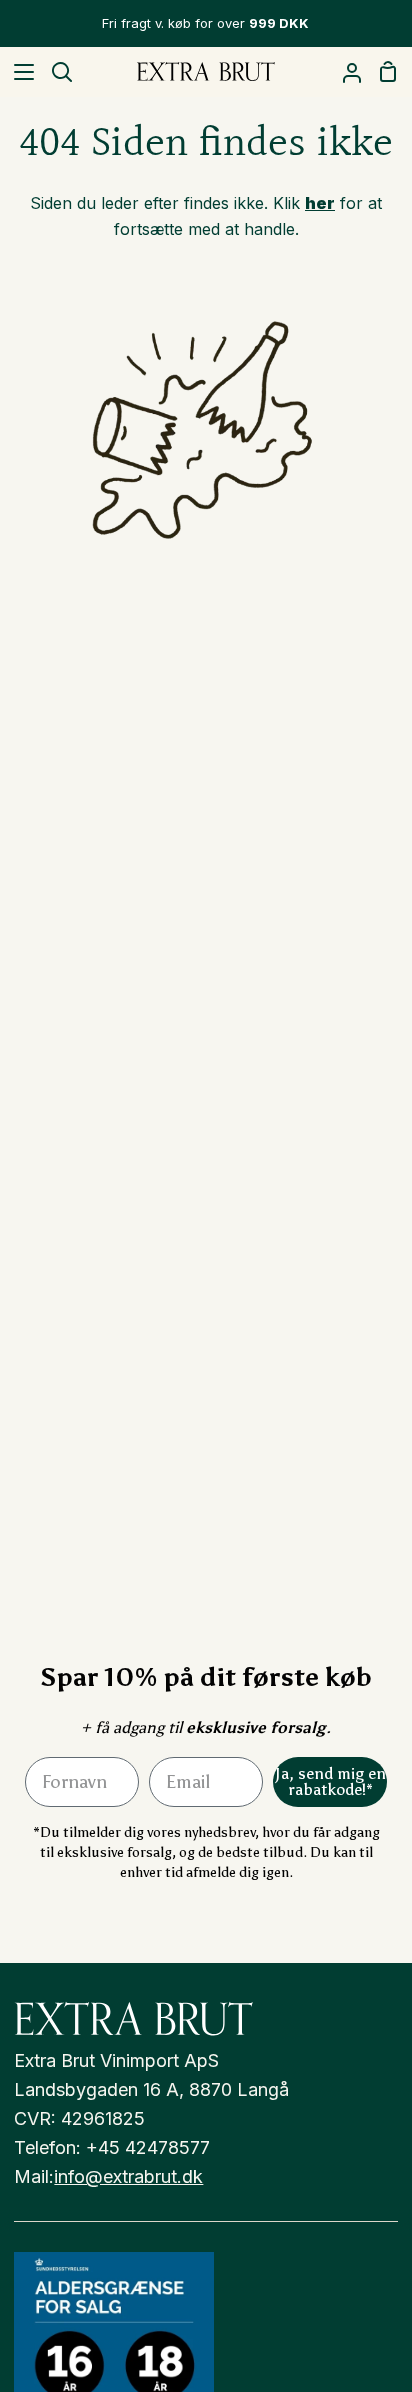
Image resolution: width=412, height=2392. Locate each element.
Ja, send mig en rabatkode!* (330, 1781)
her (320, 203)
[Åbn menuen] (18, 72)
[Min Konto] (344, 71)
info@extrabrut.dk (128, 2176)
